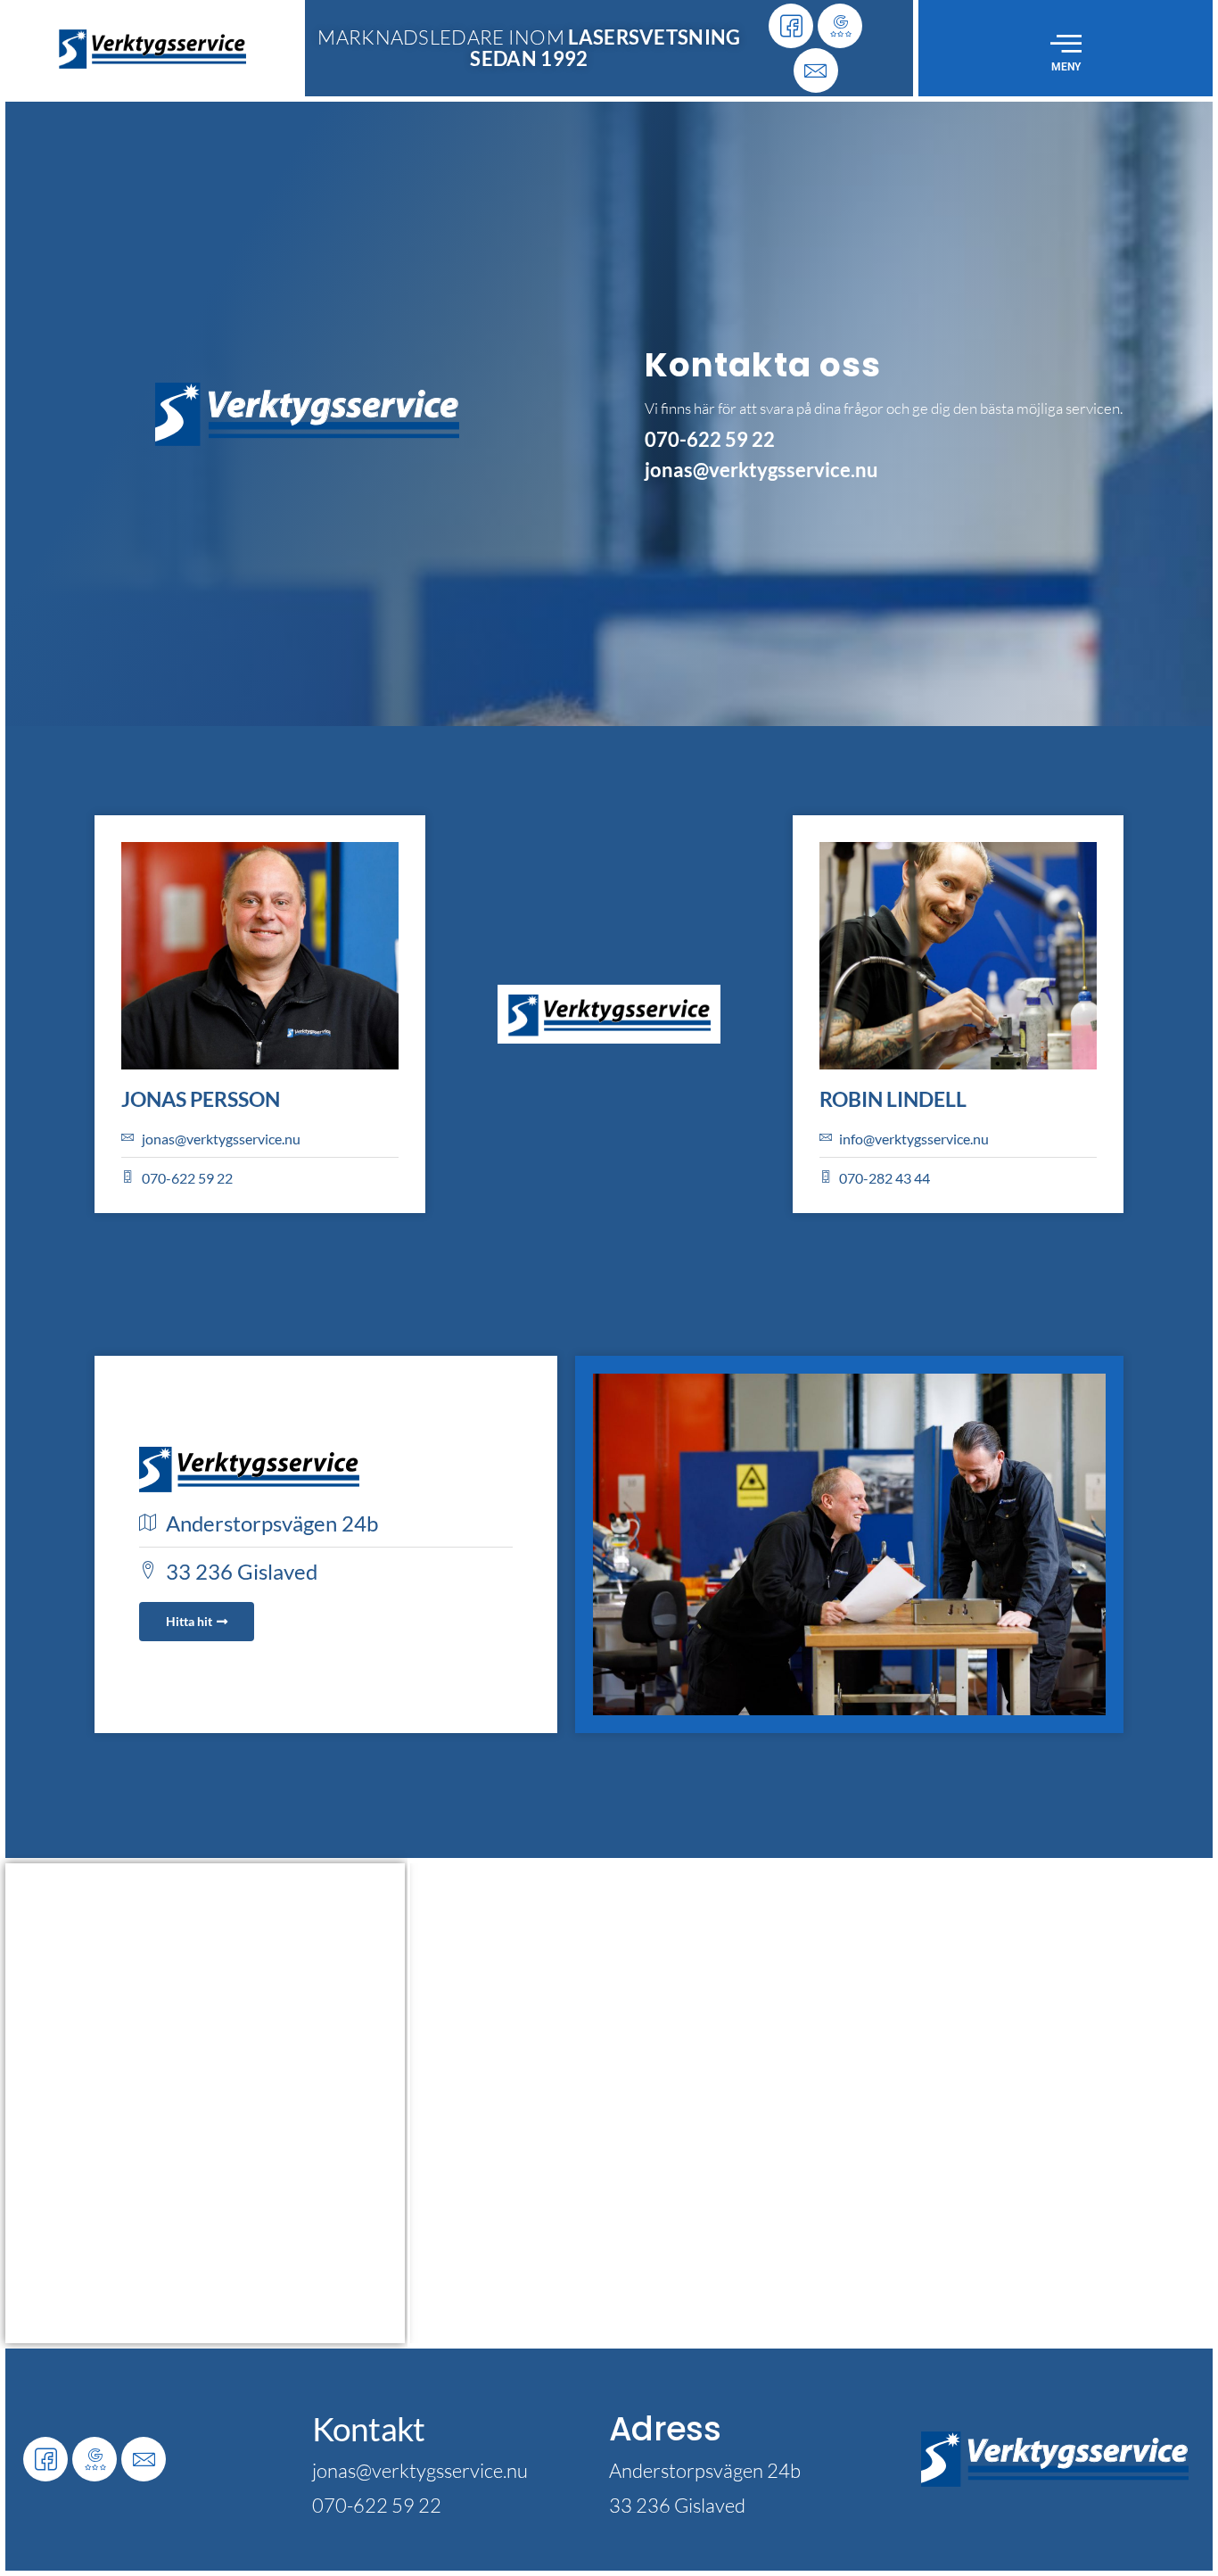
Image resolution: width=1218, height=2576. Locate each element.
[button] (1066, 42)
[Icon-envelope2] (816, 70)
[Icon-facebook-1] (791, 26)
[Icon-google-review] (840, 26)
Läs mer (197, 2145)
